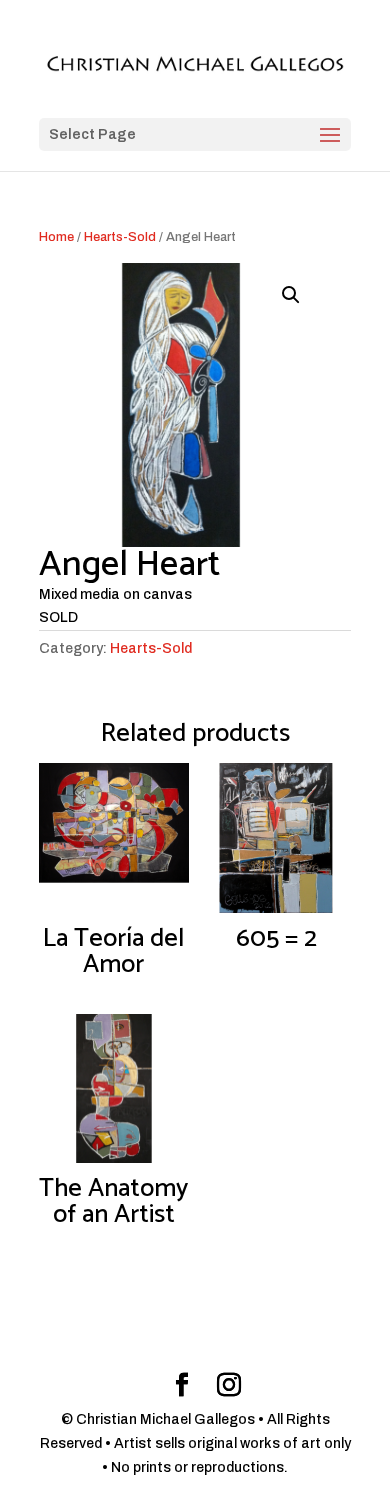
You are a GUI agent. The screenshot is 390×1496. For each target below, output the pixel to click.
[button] (291, 295)
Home (56, 237)
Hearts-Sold (120, 237)
